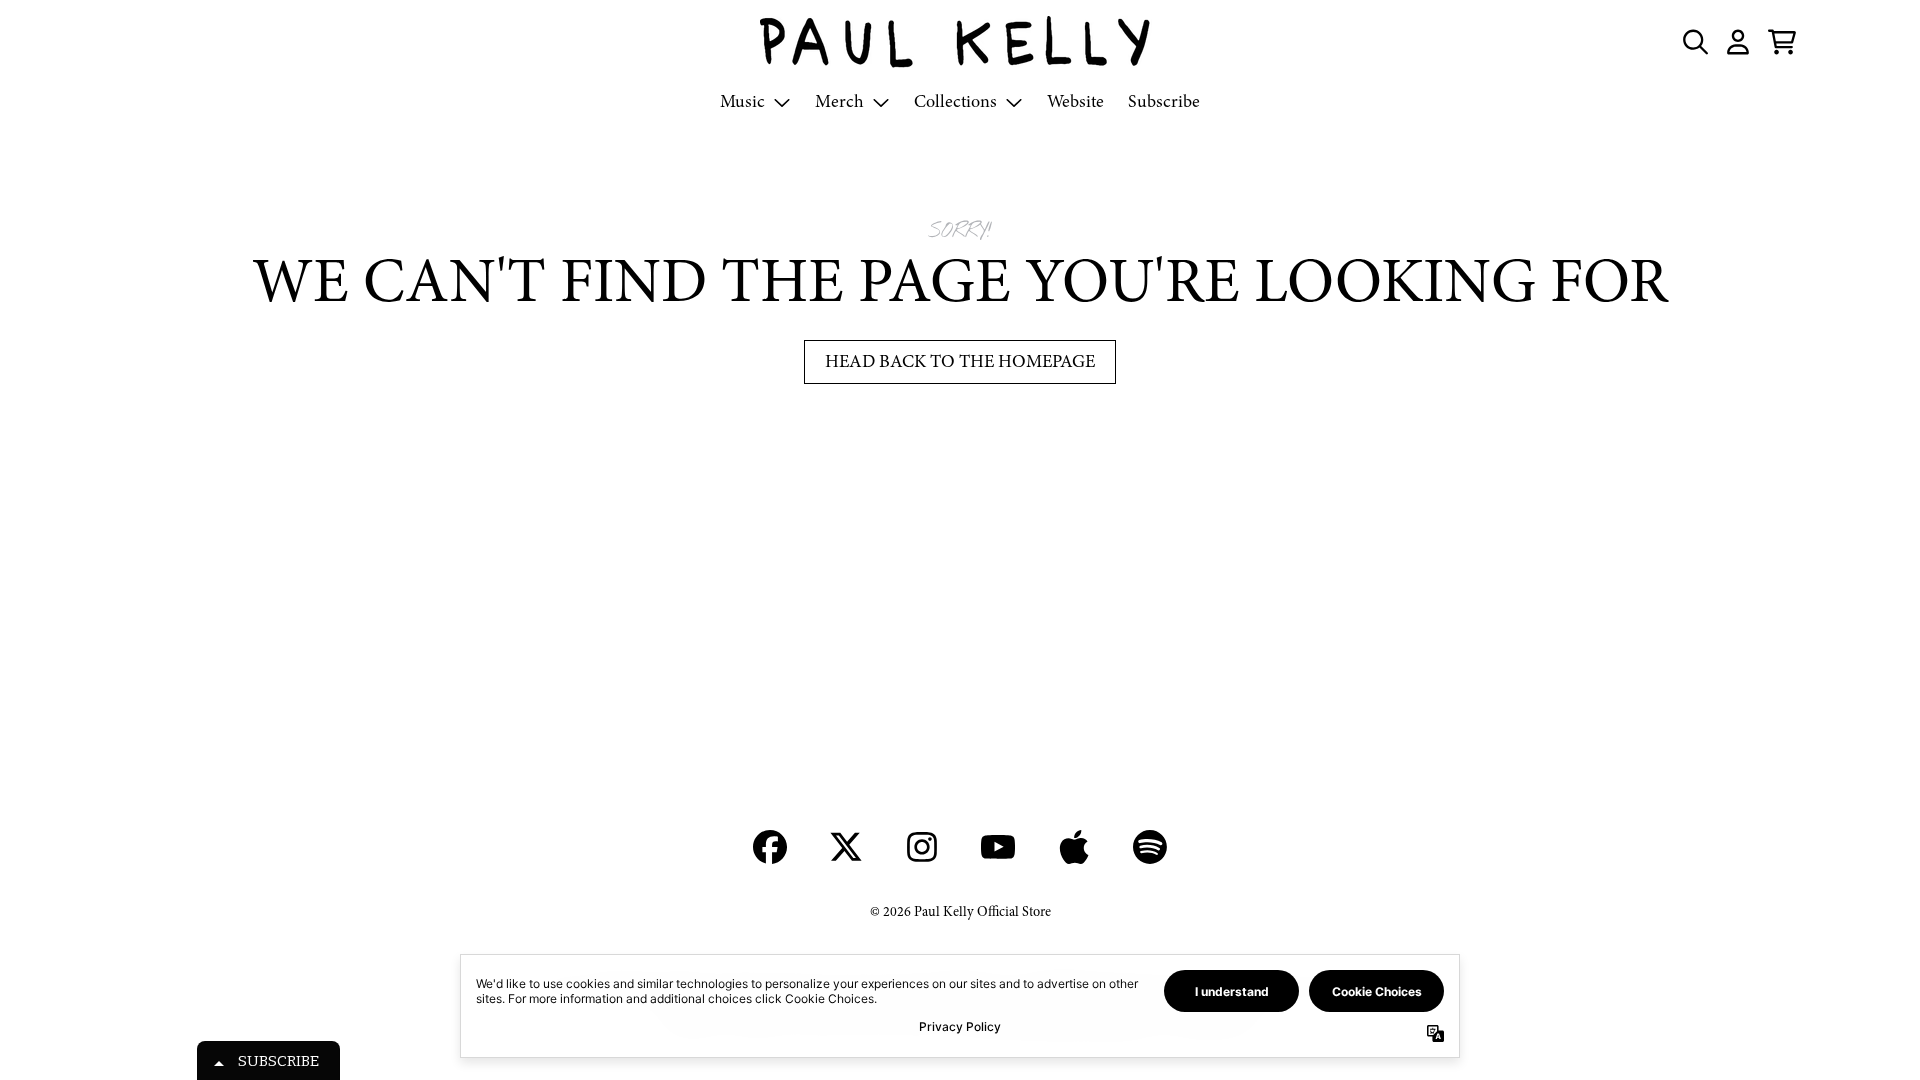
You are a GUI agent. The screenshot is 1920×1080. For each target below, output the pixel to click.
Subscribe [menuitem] (1164, 101)
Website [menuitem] (1075, 101)
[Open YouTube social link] (998, 847)
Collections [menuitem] (955, 101)
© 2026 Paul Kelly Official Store (960, 911)
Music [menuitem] (742, 101)
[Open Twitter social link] (846, 847)
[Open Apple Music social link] (1074, 847)
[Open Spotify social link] (1150, 847)
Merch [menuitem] (839, 101)
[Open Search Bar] (1694, 42)
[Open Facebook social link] (770, 847)
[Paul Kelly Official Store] (960, 42)
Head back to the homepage (960, 361)
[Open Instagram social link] (922, 847)
